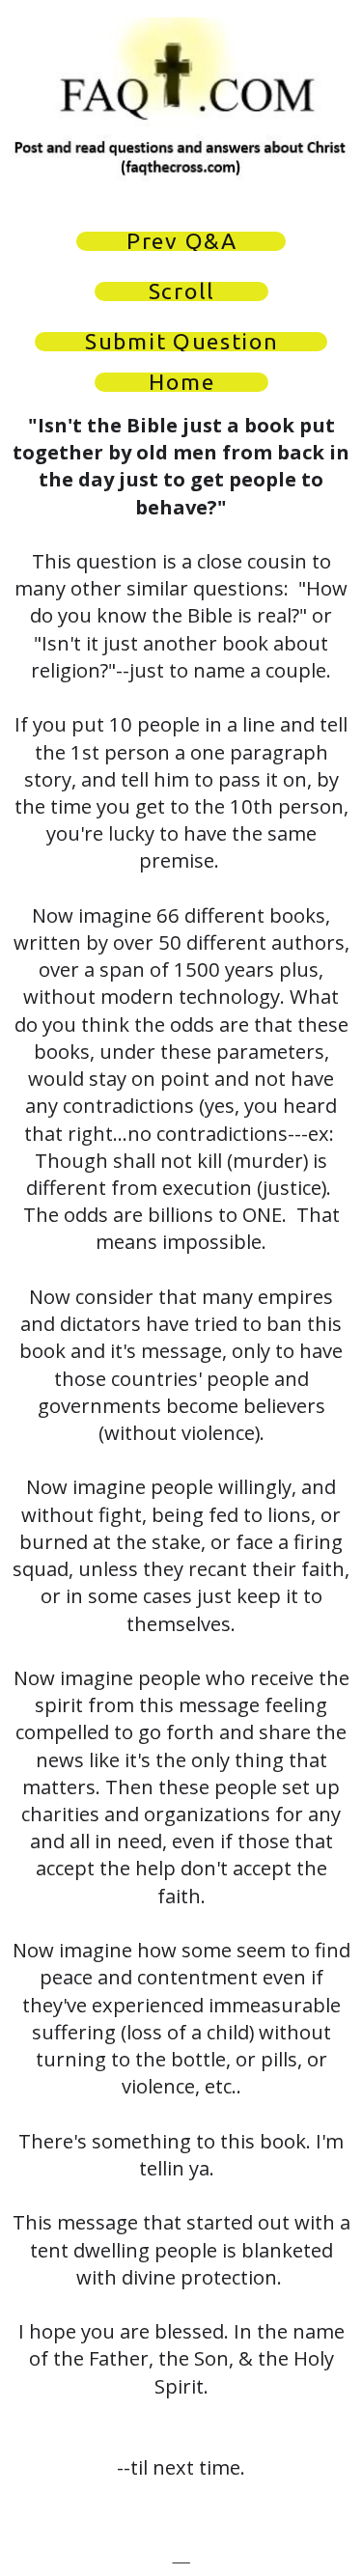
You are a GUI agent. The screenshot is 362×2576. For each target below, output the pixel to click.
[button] (181, 241)
